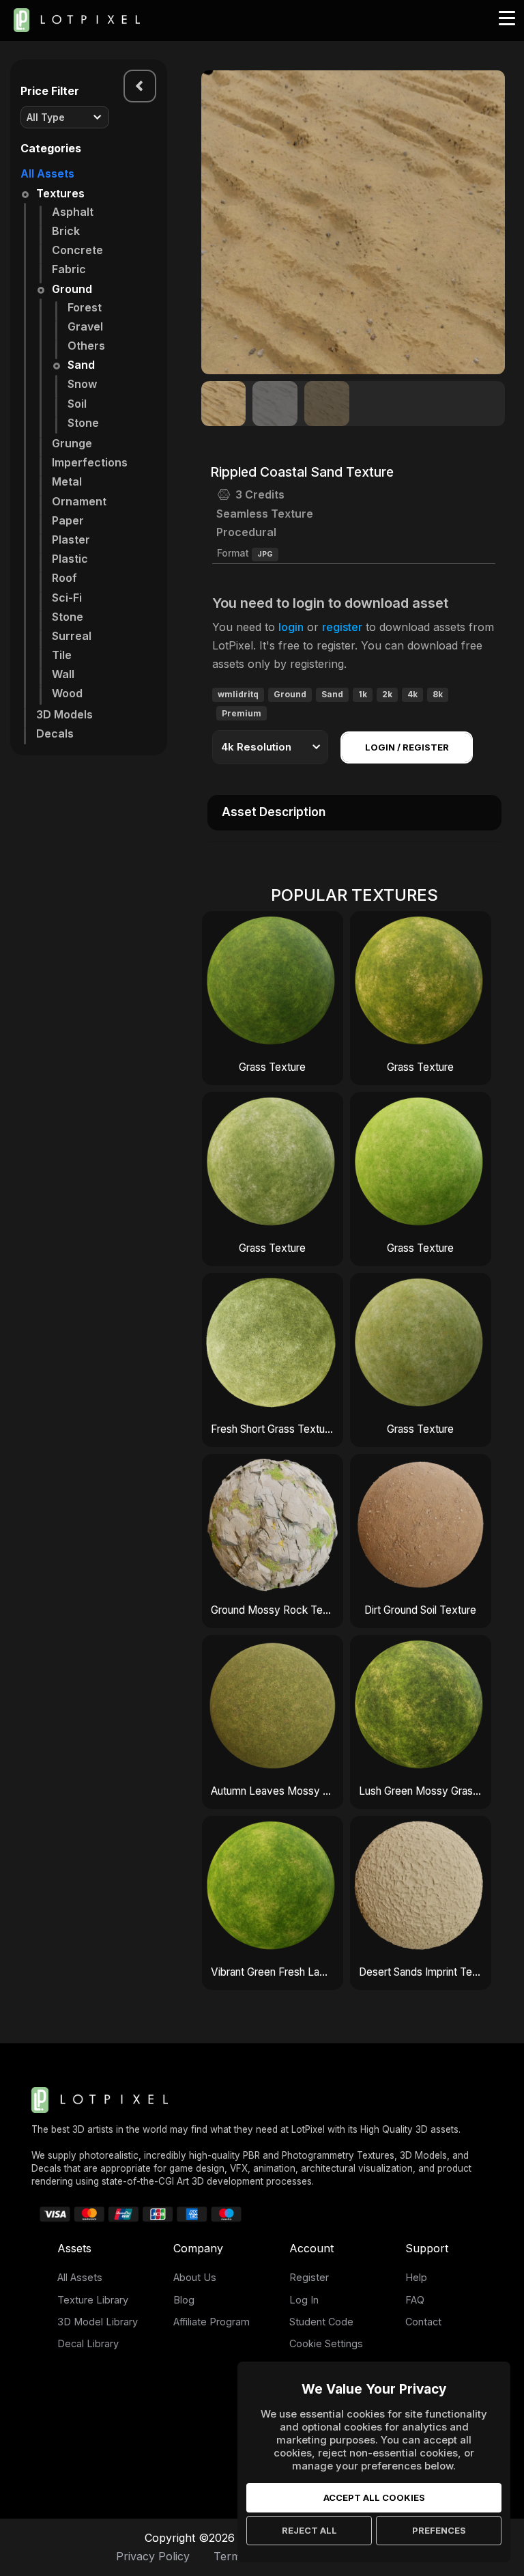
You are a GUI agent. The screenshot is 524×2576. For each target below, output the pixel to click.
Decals (55, 733)
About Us (195, 2277)
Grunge (72, 443)
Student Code (321, 2322)
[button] (487, 223)
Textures (60, 193)
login (291, 627)
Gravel (85, 326)
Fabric (69, 269)
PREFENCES (439, 2530)
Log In (304, 2300)
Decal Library (88, 2343)
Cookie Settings (326, 2343)
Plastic (70, 559)
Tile (62, 655)
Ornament (79, 501)
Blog (184, 2300)
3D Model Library (98, 2322)
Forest (85, 307)
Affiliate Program (212, 2322)
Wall (63, 674)
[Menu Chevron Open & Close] (140, 86)
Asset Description (274, 812)
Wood (67, 693)
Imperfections (90, 462)
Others (86, 346)
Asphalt (73, 212)
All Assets (47, 173)
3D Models (64, 714)
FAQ (415, 2300)
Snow (82, 384)
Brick (66, 231)
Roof (64, 578)
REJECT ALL (309, 2530)
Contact (423, 2322)
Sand (81, 365)
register (342, 627)
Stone (83, 423)
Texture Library (93, 2300)
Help (416, 2277)
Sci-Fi (67, 598)
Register (309, 2277)
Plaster (71, 540)
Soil (77, 404)
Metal (67, 481)
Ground (72, 289)
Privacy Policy (153, 2556)
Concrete (77, 250)
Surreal (72, 636)
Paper (68, 520)
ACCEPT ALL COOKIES (374, 2497)
